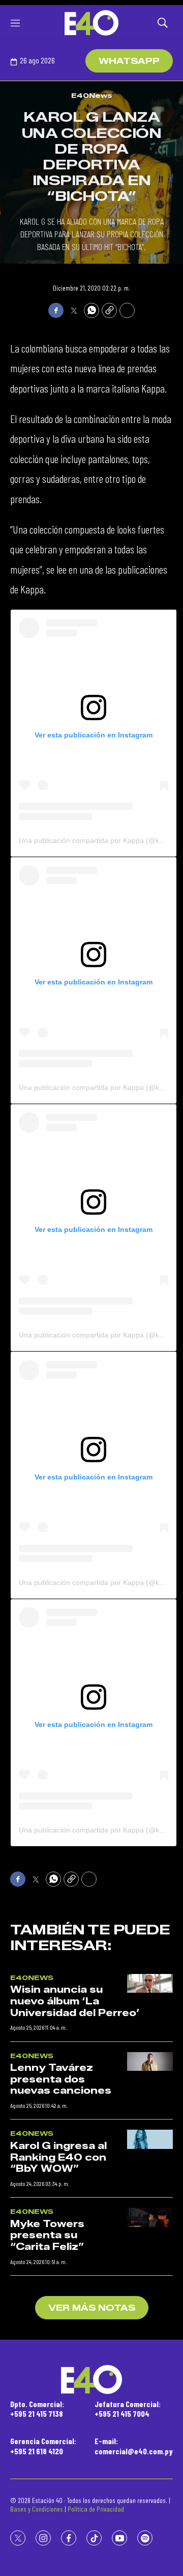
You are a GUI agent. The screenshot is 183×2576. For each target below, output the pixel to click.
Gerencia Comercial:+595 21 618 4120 (43, 2446)
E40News (92, 95)
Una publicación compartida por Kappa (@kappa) (98, 840)
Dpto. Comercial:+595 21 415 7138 (37, 2409)
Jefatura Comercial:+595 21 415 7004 (128, 2409)
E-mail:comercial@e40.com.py (134, 2446)
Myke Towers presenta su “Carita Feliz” (47, 2235)
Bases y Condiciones (37, 2509)
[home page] (91, 23)
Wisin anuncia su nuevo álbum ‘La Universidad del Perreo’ (75, 2001)
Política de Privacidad (96, 2509)
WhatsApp (129, 61)
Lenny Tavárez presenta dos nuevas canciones (61, 2079)
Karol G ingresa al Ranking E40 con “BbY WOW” (58, 2157)
